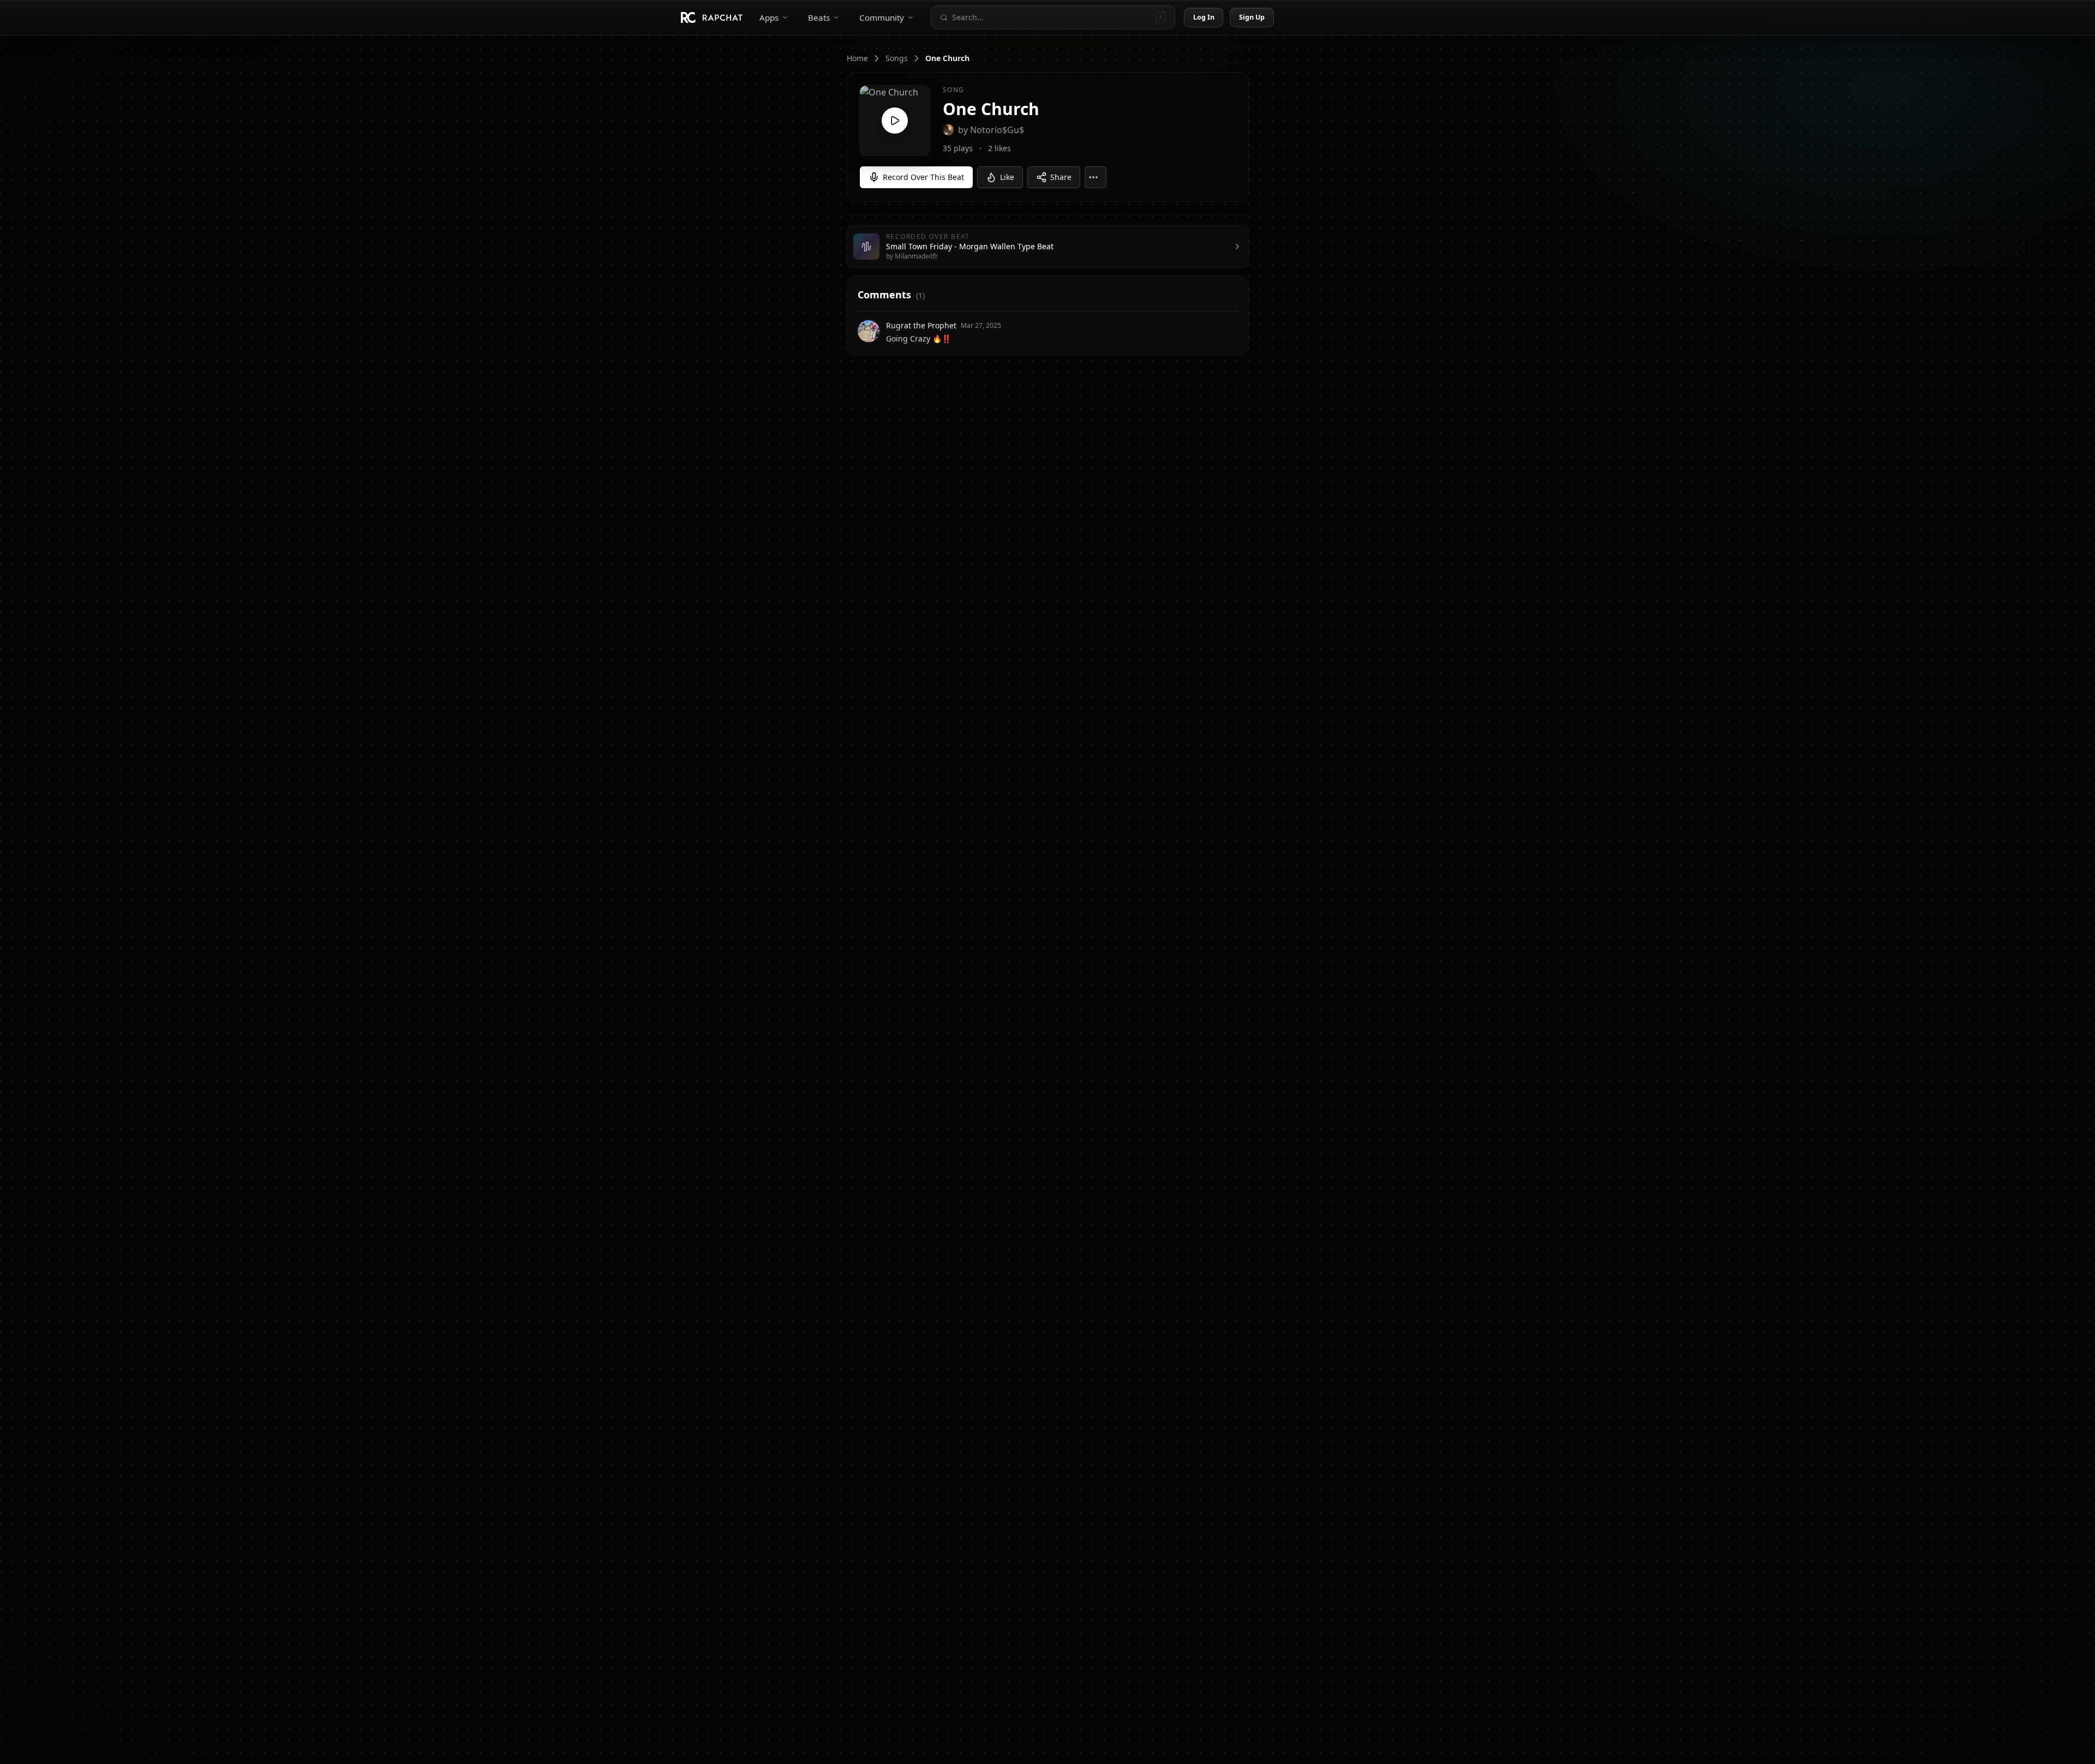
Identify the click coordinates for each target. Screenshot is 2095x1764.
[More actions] (1096, 177)
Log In (1204, 17)
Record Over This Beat (923, 177)
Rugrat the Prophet (921, 325)
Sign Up (1252, 17)
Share (1061, 177)
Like (1007, 177)
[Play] (895, 121)
